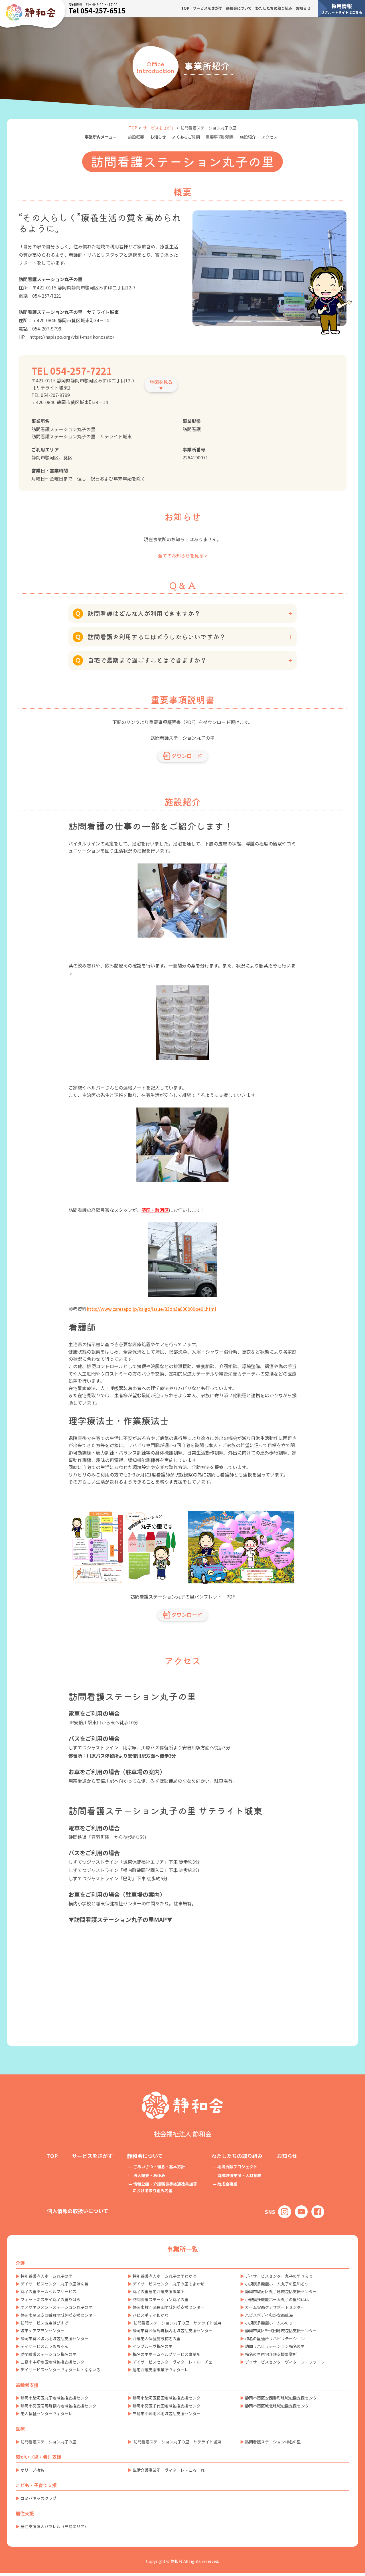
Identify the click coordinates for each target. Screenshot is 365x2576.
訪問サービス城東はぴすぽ (44, 2323)
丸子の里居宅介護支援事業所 (159, 2291)
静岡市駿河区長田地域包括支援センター (169, 2307)
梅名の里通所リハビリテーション (275, 2338)
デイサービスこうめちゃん (44, 2346)
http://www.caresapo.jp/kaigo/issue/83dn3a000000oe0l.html (151, 1309)
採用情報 (342, 8)
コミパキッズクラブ (38, 2498)
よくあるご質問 (186, 137)
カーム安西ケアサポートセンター (275, 2307)
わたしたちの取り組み (274, 8)
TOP (185, 8)
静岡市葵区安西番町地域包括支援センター (58, 2315)
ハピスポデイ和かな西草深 (269, 2315)
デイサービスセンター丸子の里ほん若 (54, 2284)
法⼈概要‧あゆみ (149, 2175)
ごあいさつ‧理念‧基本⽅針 (159, 2167)
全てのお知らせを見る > (183, 555)
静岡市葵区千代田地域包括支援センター (281, 2330)
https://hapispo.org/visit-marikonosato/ (72, 337)
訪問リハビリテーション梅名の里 (275, 2346)
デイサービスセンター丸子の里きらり (279, 2276)
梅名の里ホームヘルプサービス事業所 (167, 2354)
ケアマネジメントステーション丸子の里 (56, 2307)
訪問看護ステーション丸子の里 (161, 2299)
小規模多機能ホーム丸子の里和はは (277, 2299)
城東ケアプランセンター (42, 2330)
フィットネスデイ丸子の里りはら (50, 2299)
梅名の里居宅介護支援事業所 (271, 2354)
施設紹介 (248, 137)
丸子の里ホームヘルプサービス (48, 2291)
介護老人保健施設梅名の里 (157, 2338)
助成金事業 (227, 2184)
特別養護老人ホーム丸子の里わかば (165, 2276)
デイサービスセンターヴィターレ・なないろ (60, 2370)
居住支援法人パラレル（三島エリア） (54, 2526)
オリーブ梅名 (32, 2470)
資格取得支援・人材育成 (239, 2175)
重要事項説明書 (220, 137)
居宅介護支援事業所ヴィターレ (161, 2370)
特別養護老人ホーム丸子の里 (46, 2276)
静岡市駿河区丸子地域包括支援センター (281, 2291)
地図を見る (161, 382)
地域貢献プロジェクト (237, 2167)
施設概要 (136, 137)
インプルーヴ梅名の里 (153, 2346)
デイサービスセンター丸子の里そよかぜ (169, 2284)
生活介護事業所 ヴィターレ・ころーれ (169, 2470)
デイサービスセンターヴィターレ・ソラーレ (285, 2362)
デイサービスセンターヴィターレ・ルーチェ (173, 2362)
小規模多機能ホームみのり (269, 2323)
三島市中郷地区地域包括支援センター (54, 2362)
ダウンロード (187, 756)
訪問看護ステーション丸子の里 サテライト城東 (177, 2323)
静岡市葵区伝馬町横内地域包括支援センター (173, 2330)
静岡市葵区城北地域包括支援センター (54, 2338)
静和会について (239, 8)
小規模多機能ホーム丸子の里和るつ (277, 2284)
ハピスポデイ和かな (151, 2315)
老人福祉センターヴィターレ (46, 2413)
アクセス (270, 137)
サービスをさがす (208, 8)
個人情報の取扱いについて (78, 2211)
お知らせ (303, 8)
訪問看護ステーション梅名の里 (48, 2354)
